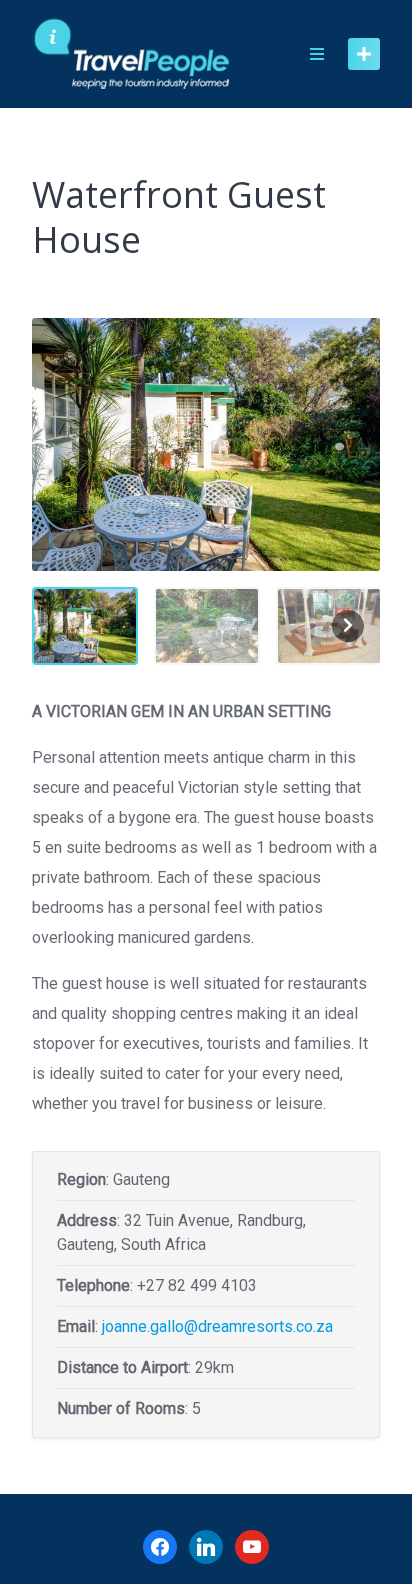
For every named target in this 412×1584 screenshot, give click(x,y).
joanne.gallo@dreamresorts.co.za (217, 1326)
